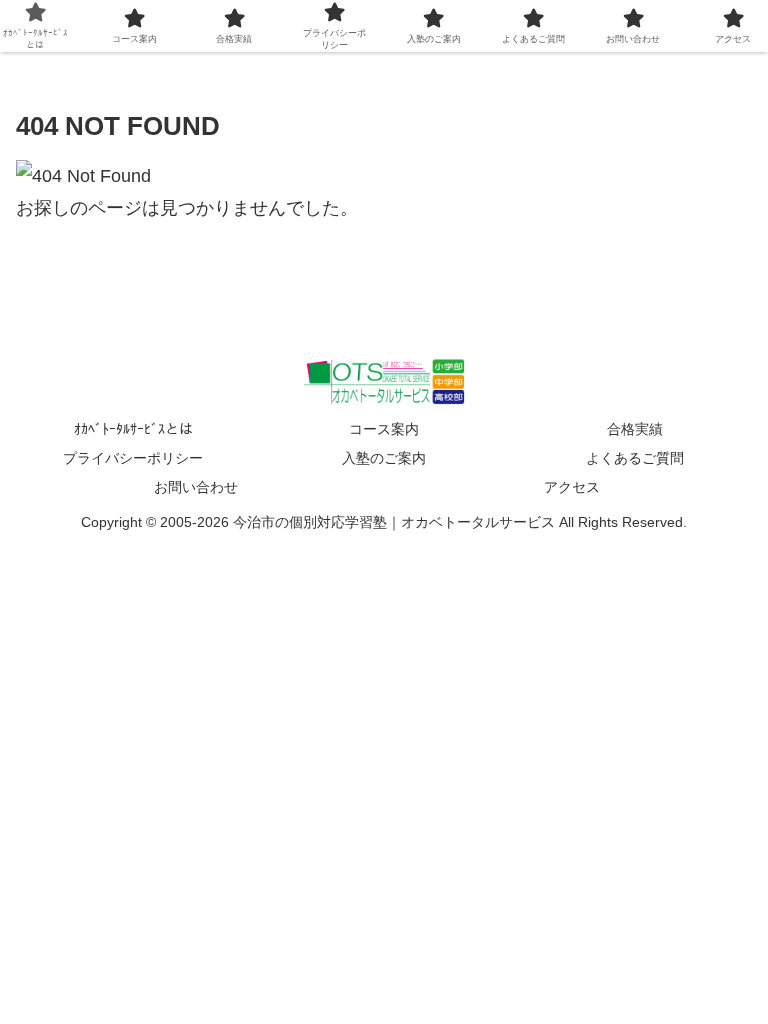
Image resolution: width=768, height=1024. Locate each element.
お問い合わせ (196, 487)
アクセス (572, 487)
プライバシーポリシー (133, 458)
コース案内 (384, 429)
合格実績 (635, 429)
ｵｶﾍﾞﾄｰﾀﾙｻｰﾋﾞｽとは (133, 429)
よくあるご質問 (635, 458)
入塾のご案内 (384, 458)
